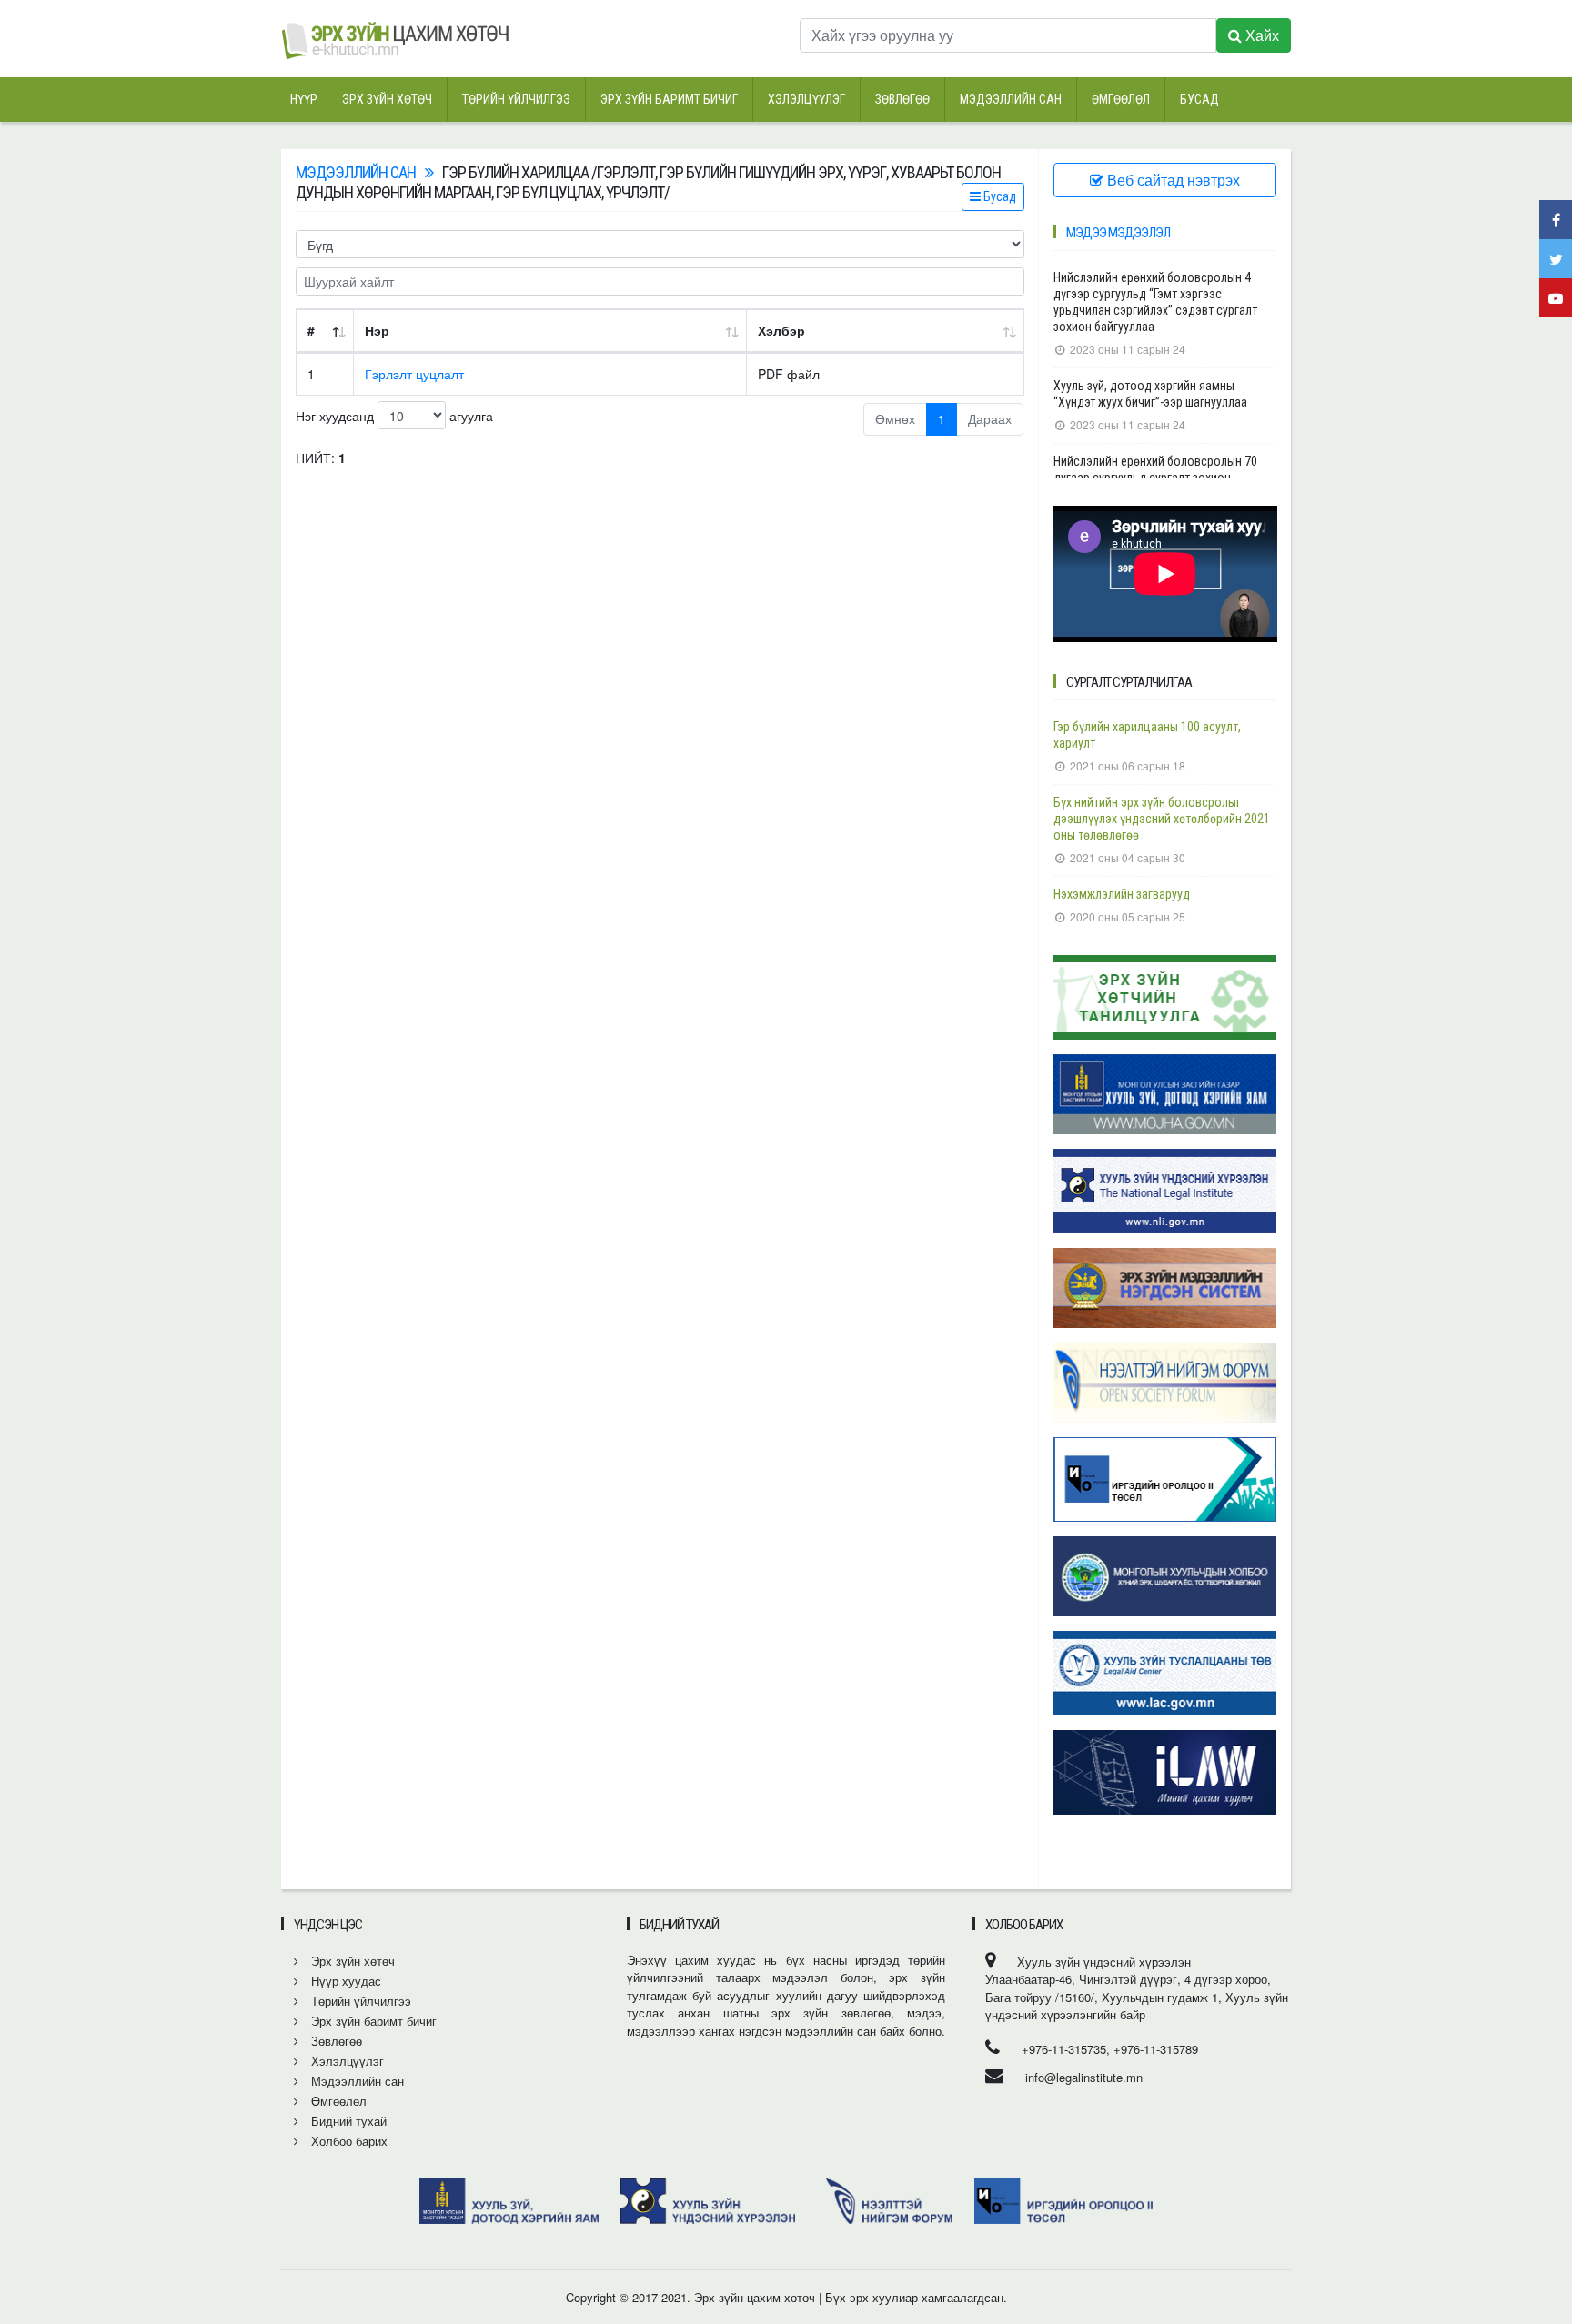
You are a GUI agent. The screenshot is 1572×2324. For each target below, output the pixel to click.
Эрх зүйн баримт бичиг (669, 99)
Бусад (1199, 99)
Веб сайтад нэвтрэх (1172, 180)
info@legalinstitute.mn (1084, 2077)
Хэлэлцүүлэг (806, 99)
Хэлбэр (781, 330)
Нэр (377, 330)
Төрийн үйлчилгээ (516, 99)
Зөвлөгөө (902, 99)
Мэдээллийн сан (1011, 99)
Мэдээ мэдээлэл (1118, 233)
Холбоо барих (348, 2141)
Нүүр (304, 99)
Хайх (1260, 35)
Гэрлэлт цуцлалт (414, 374)
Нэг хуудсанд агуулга (394, 416)
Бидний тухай (347, 2121)
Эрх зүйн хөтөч (387, 99)
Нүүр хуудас (344, 1981)
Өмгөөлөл (1121, 99)
